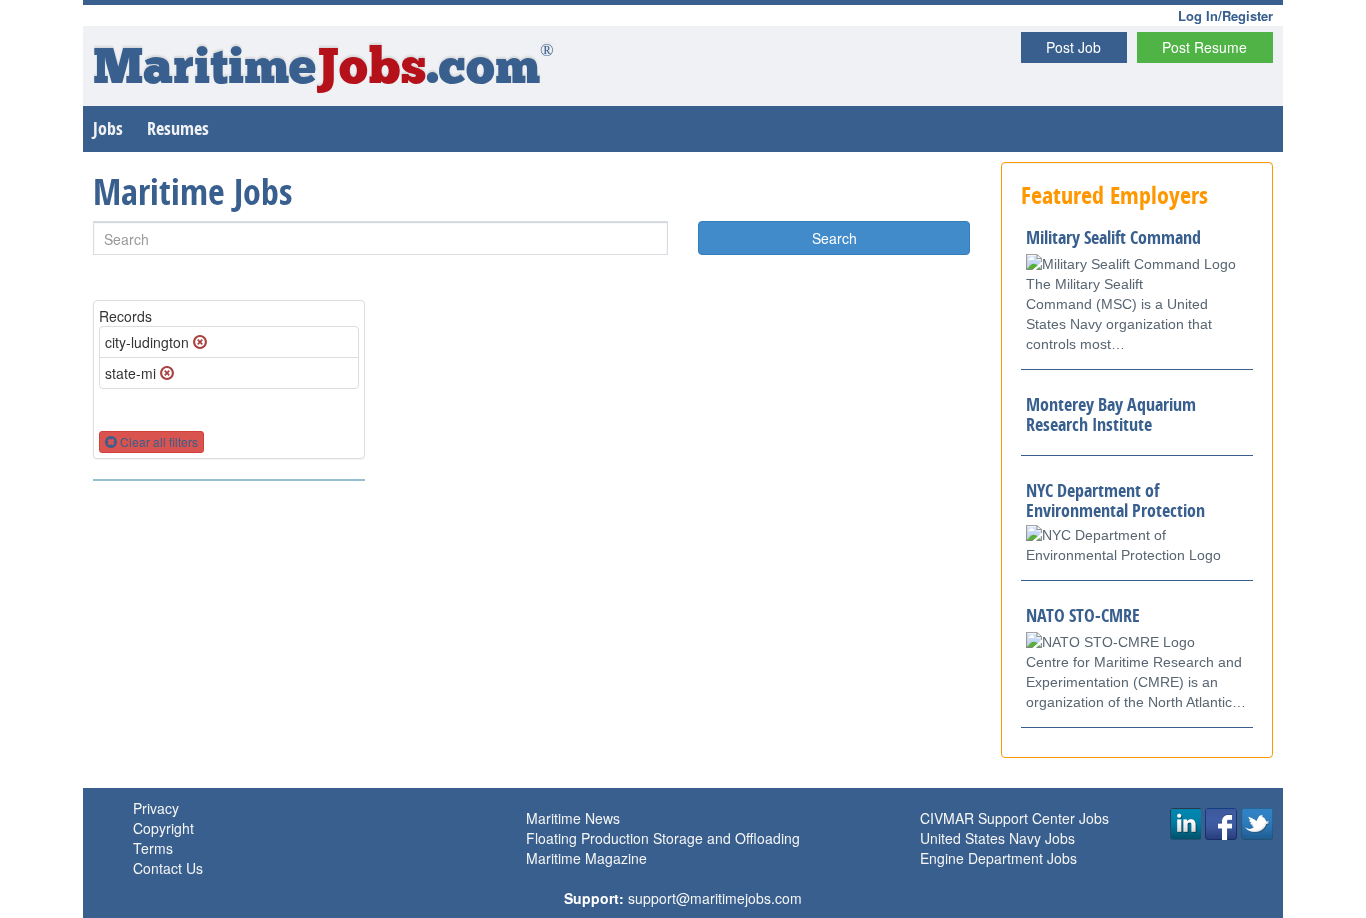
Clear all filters (157, 441)
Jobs (108, 128)
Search (834, 238)
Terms (153, 848)
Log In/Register (1225, 15)
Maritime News (573, 818)
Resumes (178, 128)
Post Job (1073, 47)
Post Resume (1204, 47)
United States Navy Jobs (997, 838)
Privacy (156, 808)
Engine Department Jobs (998, 858)
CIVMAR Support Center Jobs (1014, 818)
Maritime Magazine (586, 858)
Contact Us (168, 868)
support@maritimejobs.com (715, 898)
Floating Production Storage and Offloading (663, 838)
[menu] (229, 480)
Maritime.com (323, 70)
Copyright (163, 828)
